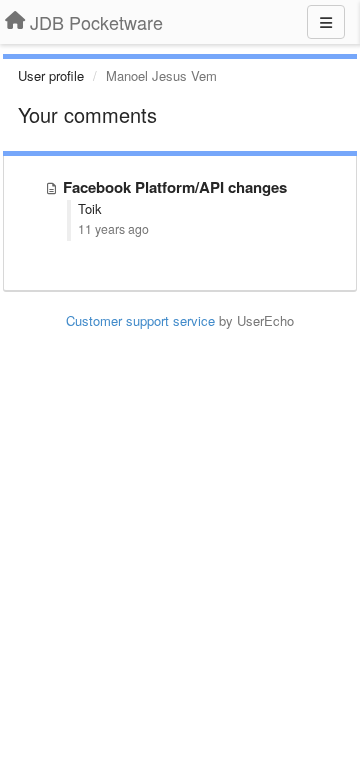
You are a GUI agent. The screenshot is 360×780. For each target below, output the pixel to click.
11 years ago (113, 229)
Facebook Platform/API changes (175, 187)
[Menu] (326, 22)
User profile (51, 75)
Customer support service (140, 320)
